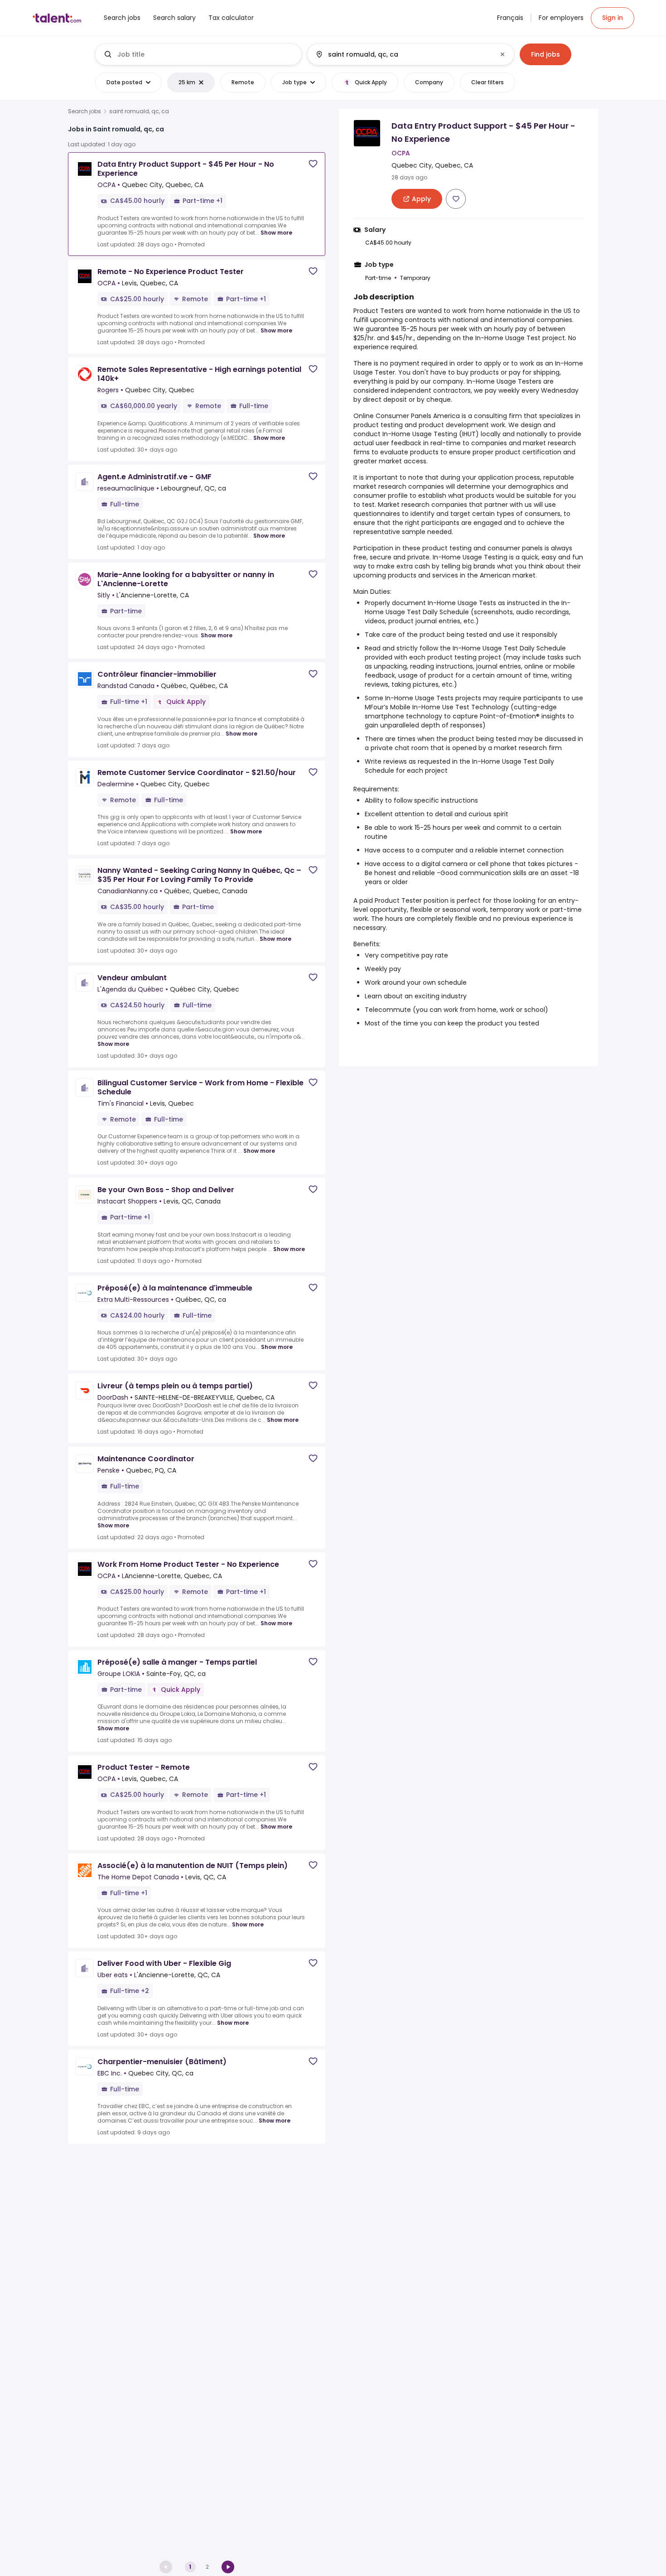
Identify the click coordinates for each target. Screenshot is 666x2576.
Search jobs (84, 111)
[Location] (403, 54)
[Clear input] (502, 54)
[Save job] (313, 164)
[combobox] (206, 54)
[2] (228, 2567)
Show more (276, 233)
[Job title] (199, 54)
